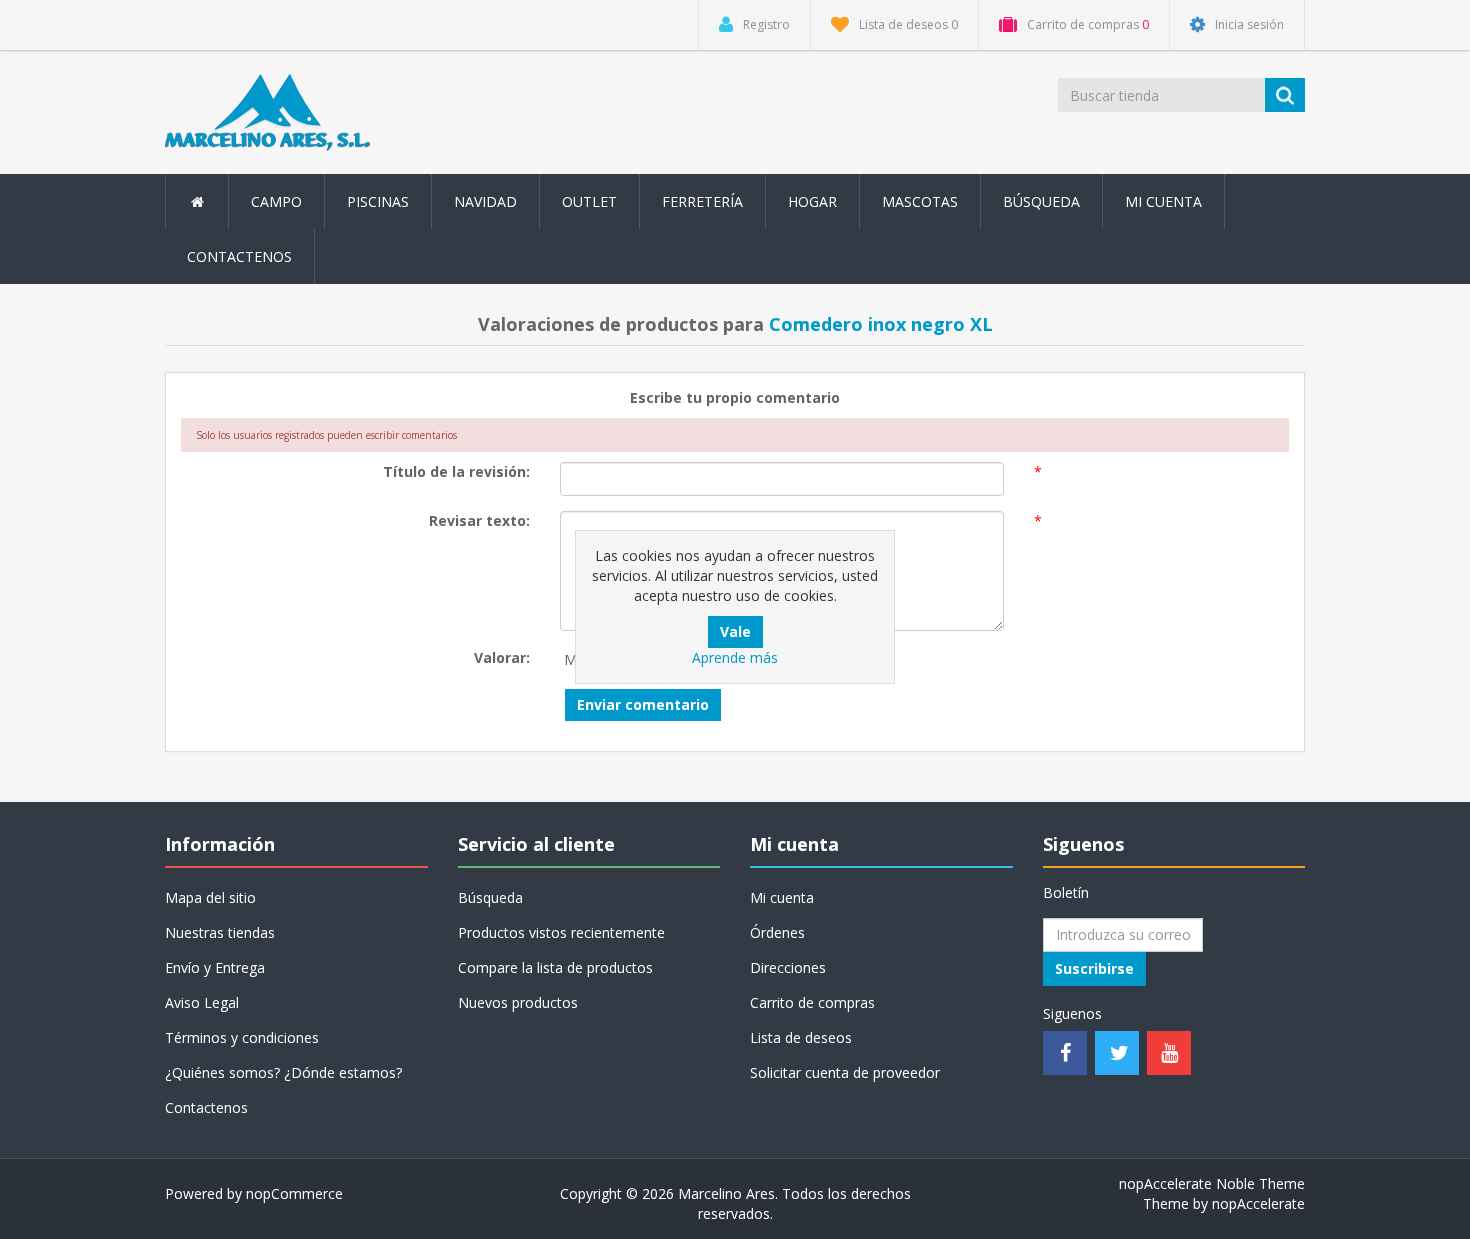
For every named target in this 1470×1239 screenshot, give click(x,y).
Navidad (485, 201)
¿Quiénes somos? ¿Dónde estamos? (283, 1072)
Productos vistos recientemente (561, 932)
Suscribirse (1094, 968)
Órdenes (777, 932)
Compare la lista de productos (555, 967)
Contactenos (239, 256)
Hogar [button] (812, 201)
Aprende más (735, 657)
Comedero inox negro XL (881, 324)
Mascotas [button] (920, 201)
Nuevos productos (518, 1002)
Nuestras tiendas (220, 932)
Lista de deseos (801, 1037)
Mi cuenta (1163, 201)
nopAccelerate (1258, 1203)
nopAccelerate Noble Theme (1212, 1183)
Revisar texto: (479, 520)
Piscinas (378, 201)
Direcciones (788, 967)
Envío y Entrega (215, 967)
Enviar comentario (643, 704)
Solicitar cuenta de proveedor (845, 1072)
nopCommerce (294, 1193)
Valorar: (502, 657)
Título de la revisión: (456, 471)
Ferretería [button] (702, 201)
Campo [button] (276, 201)
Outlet (589, 201)
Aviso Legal (202, 1002)
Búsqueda (1041, 201)
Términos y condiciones (242, 1037)
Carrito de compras (812, 1002)
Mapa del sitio (210, 897)
